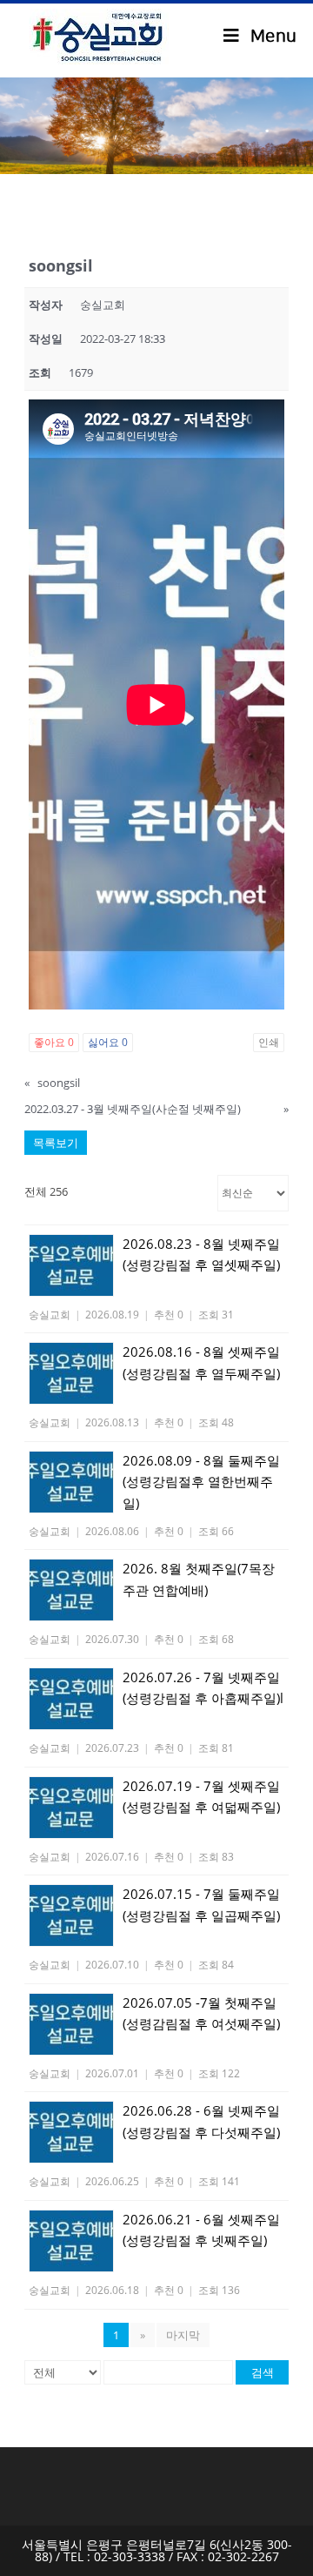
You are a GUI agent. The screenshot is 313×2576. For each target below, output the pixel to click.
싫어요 (108, 1042)
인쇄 (269, 1042)
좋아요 (54, 1042)
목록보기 (56, 1143)
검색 (263, 2372)
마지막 (183, 2335)
